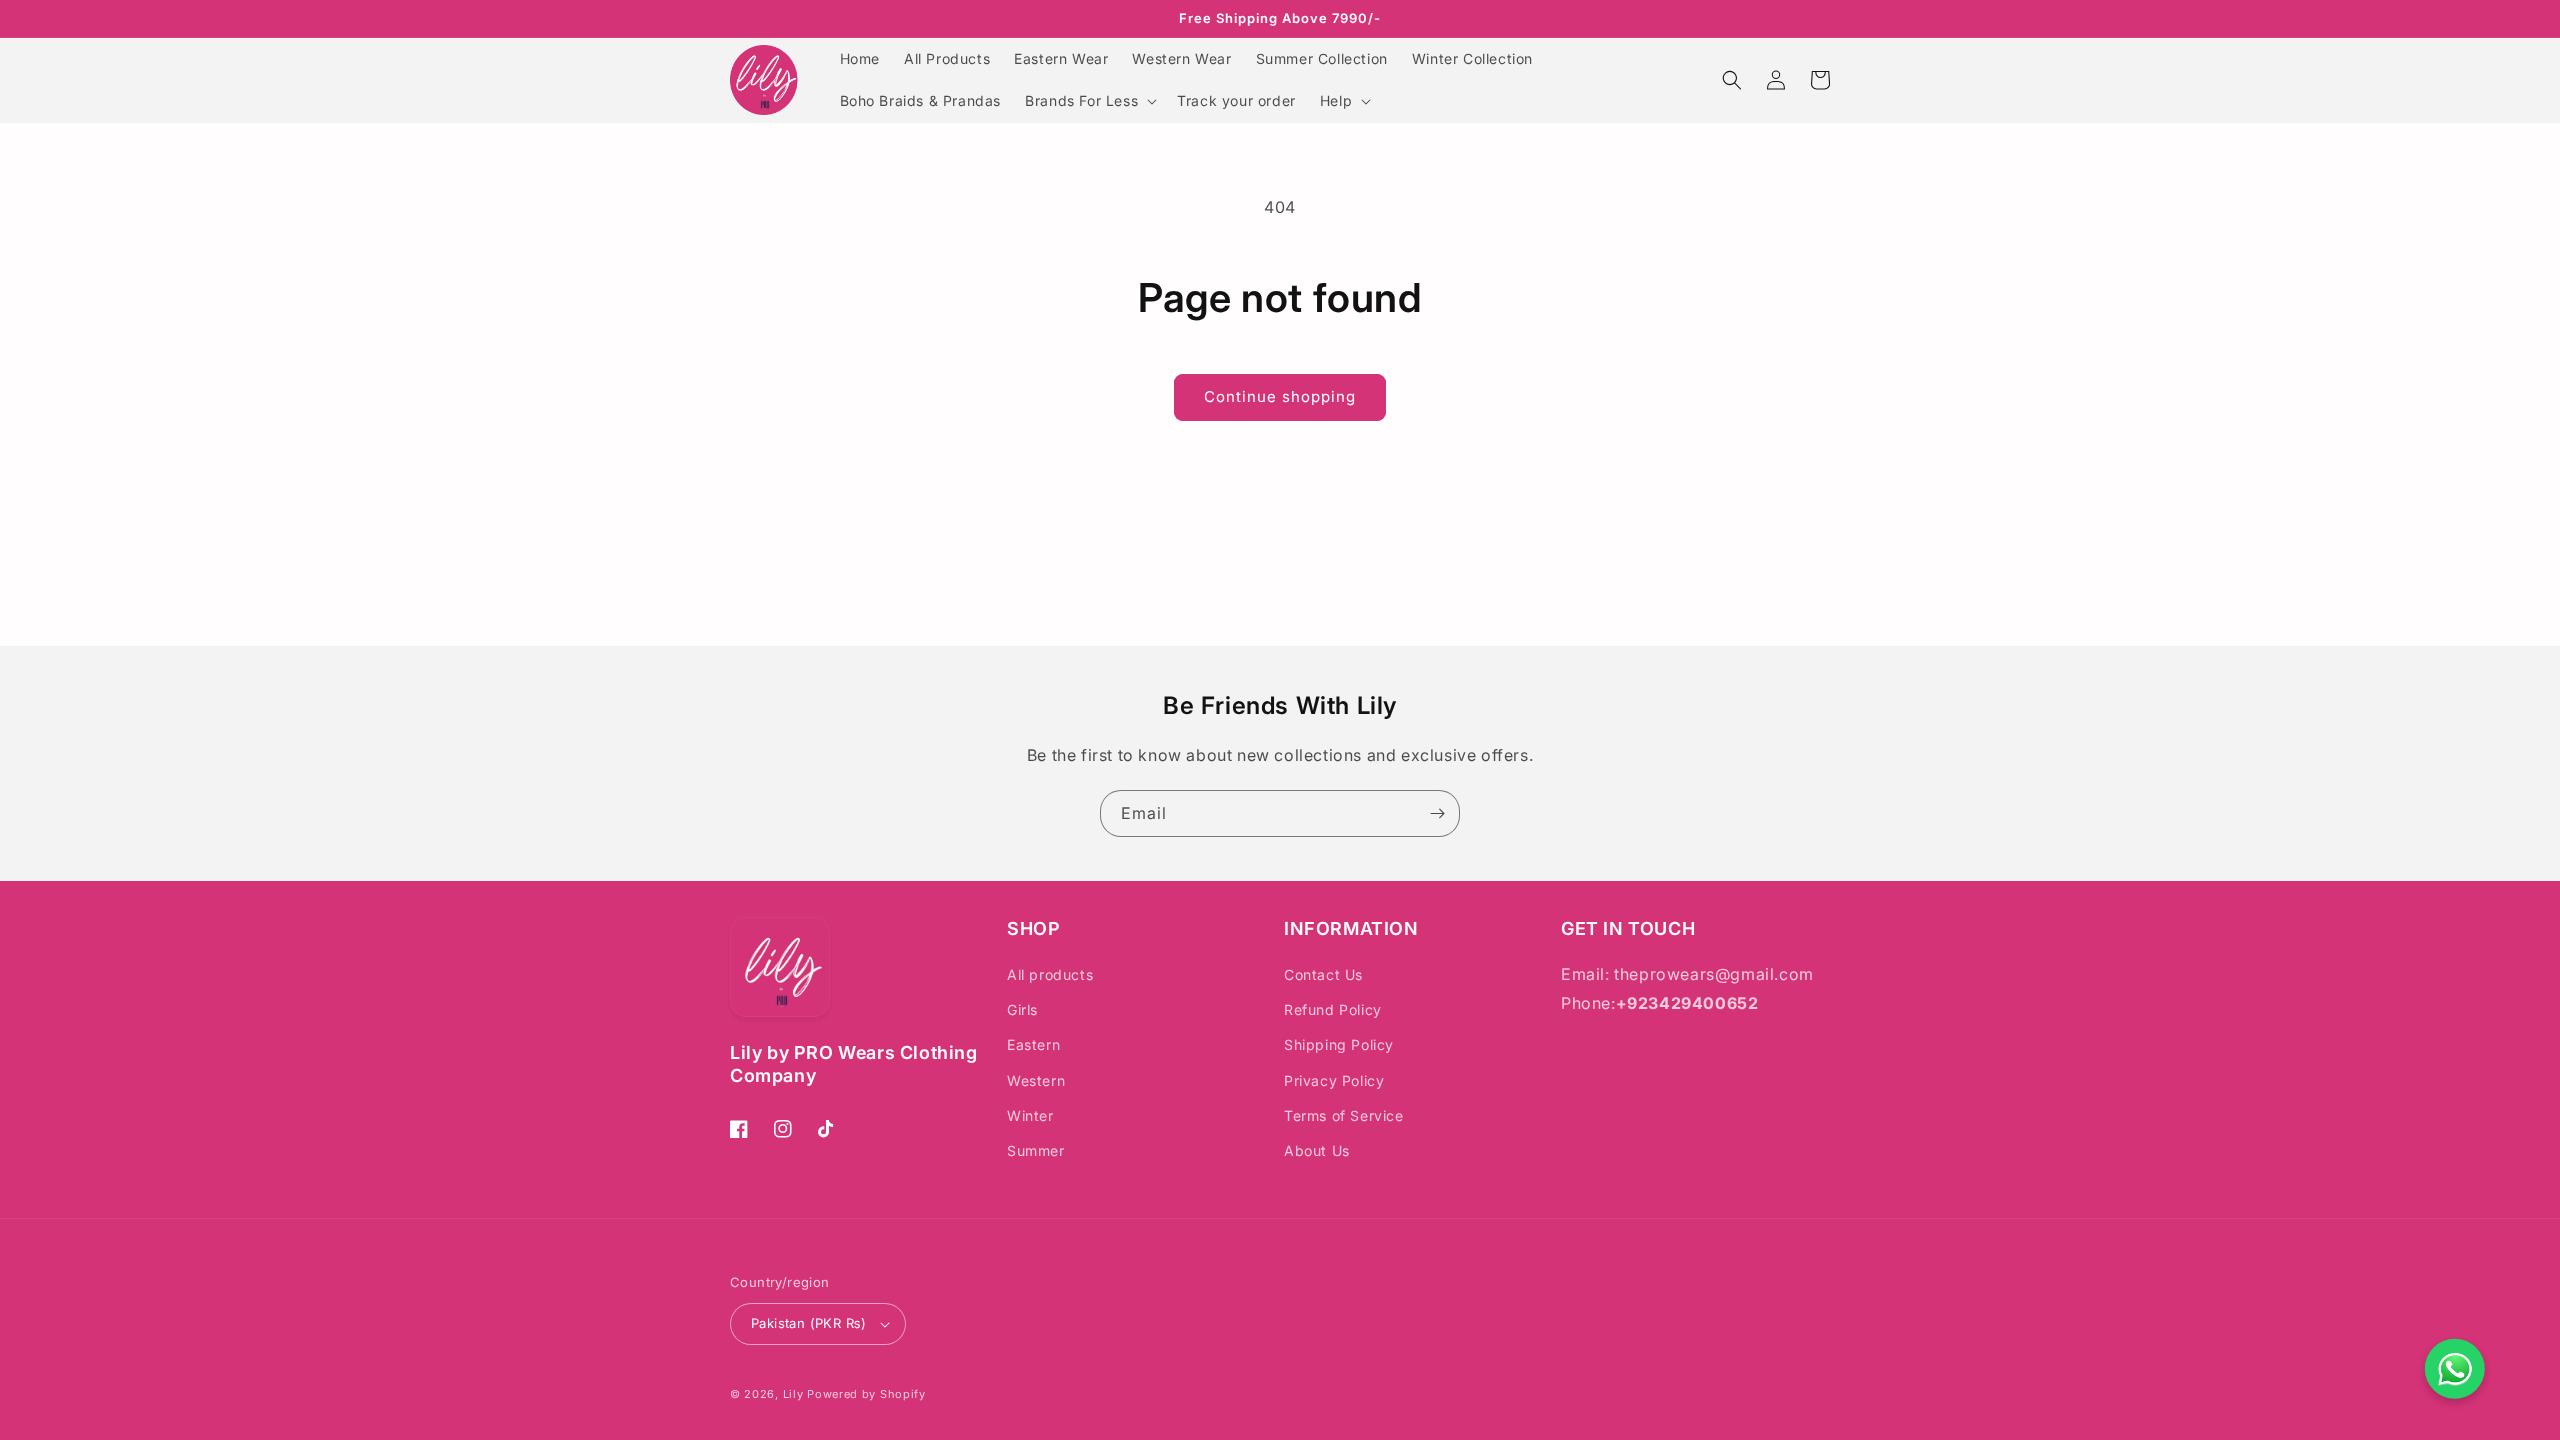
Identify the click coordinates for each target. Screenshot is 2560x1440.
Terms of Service (1344, 1115)
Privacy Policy (1334, 1080)
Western (1036, 1080)
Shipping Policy (1339, 1044)
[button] (1089, 101)
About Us (1317, 1150)
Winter (1030, 1115)
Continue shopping (1280, 396)
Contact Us (1323, 974)
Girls (1022, 1009)
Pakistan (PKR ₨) (808, 1323)
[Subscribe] (1437, 813)
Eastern (1033, 1044)
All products (1050, 974)
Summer (1036, 1150)
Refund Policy (1333, 1009)
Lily (793, 1394)
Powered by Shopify (866, 1394)
